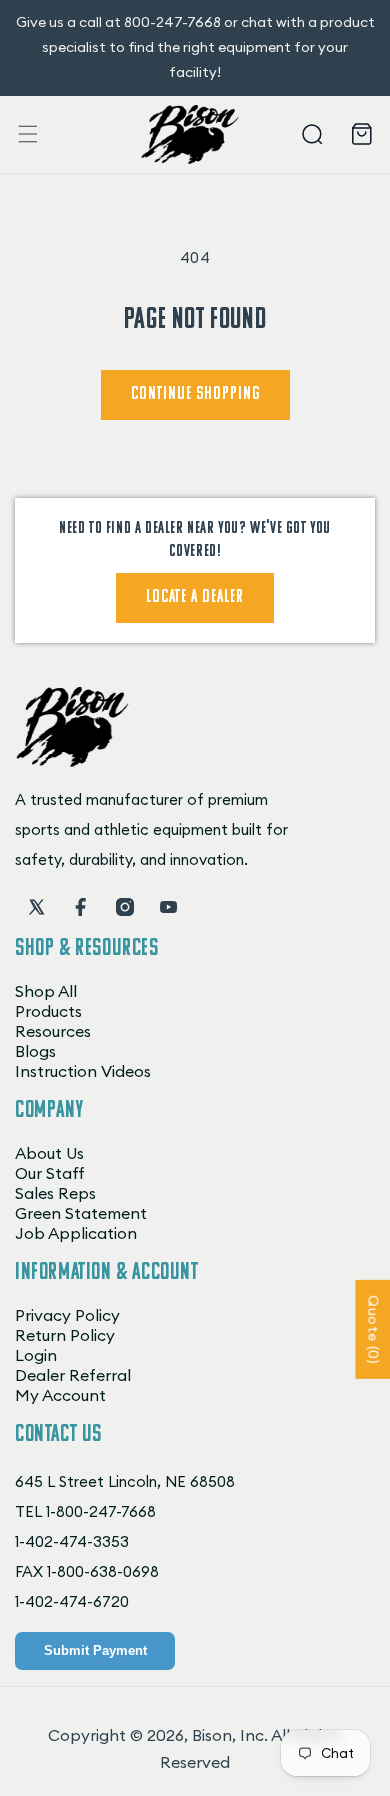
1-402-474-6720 (72, 1601)
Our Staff (50, 1173)
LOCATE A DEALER (195, 598)
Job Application (76, 1233)
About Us (49, 1153)
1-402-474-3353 (72, 1541)
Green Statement (81, 1213)
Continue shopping (195, 395)
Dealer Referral (73, 1375)
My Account (60, 1395)
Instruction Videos (83, 1071)
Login (36, 1355)
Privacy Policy (67, 1315)
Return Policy (65, 1335)
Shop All (46, 991)
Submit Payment (95, 1650)
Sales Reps (55, 1193)
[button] (28, 134)
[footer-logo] (72, 761)
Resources (53, 1031)
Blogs (35, 1051)
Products (48, 1011)
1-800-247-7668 (101, 1511)
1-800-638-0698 (103, 1571)
